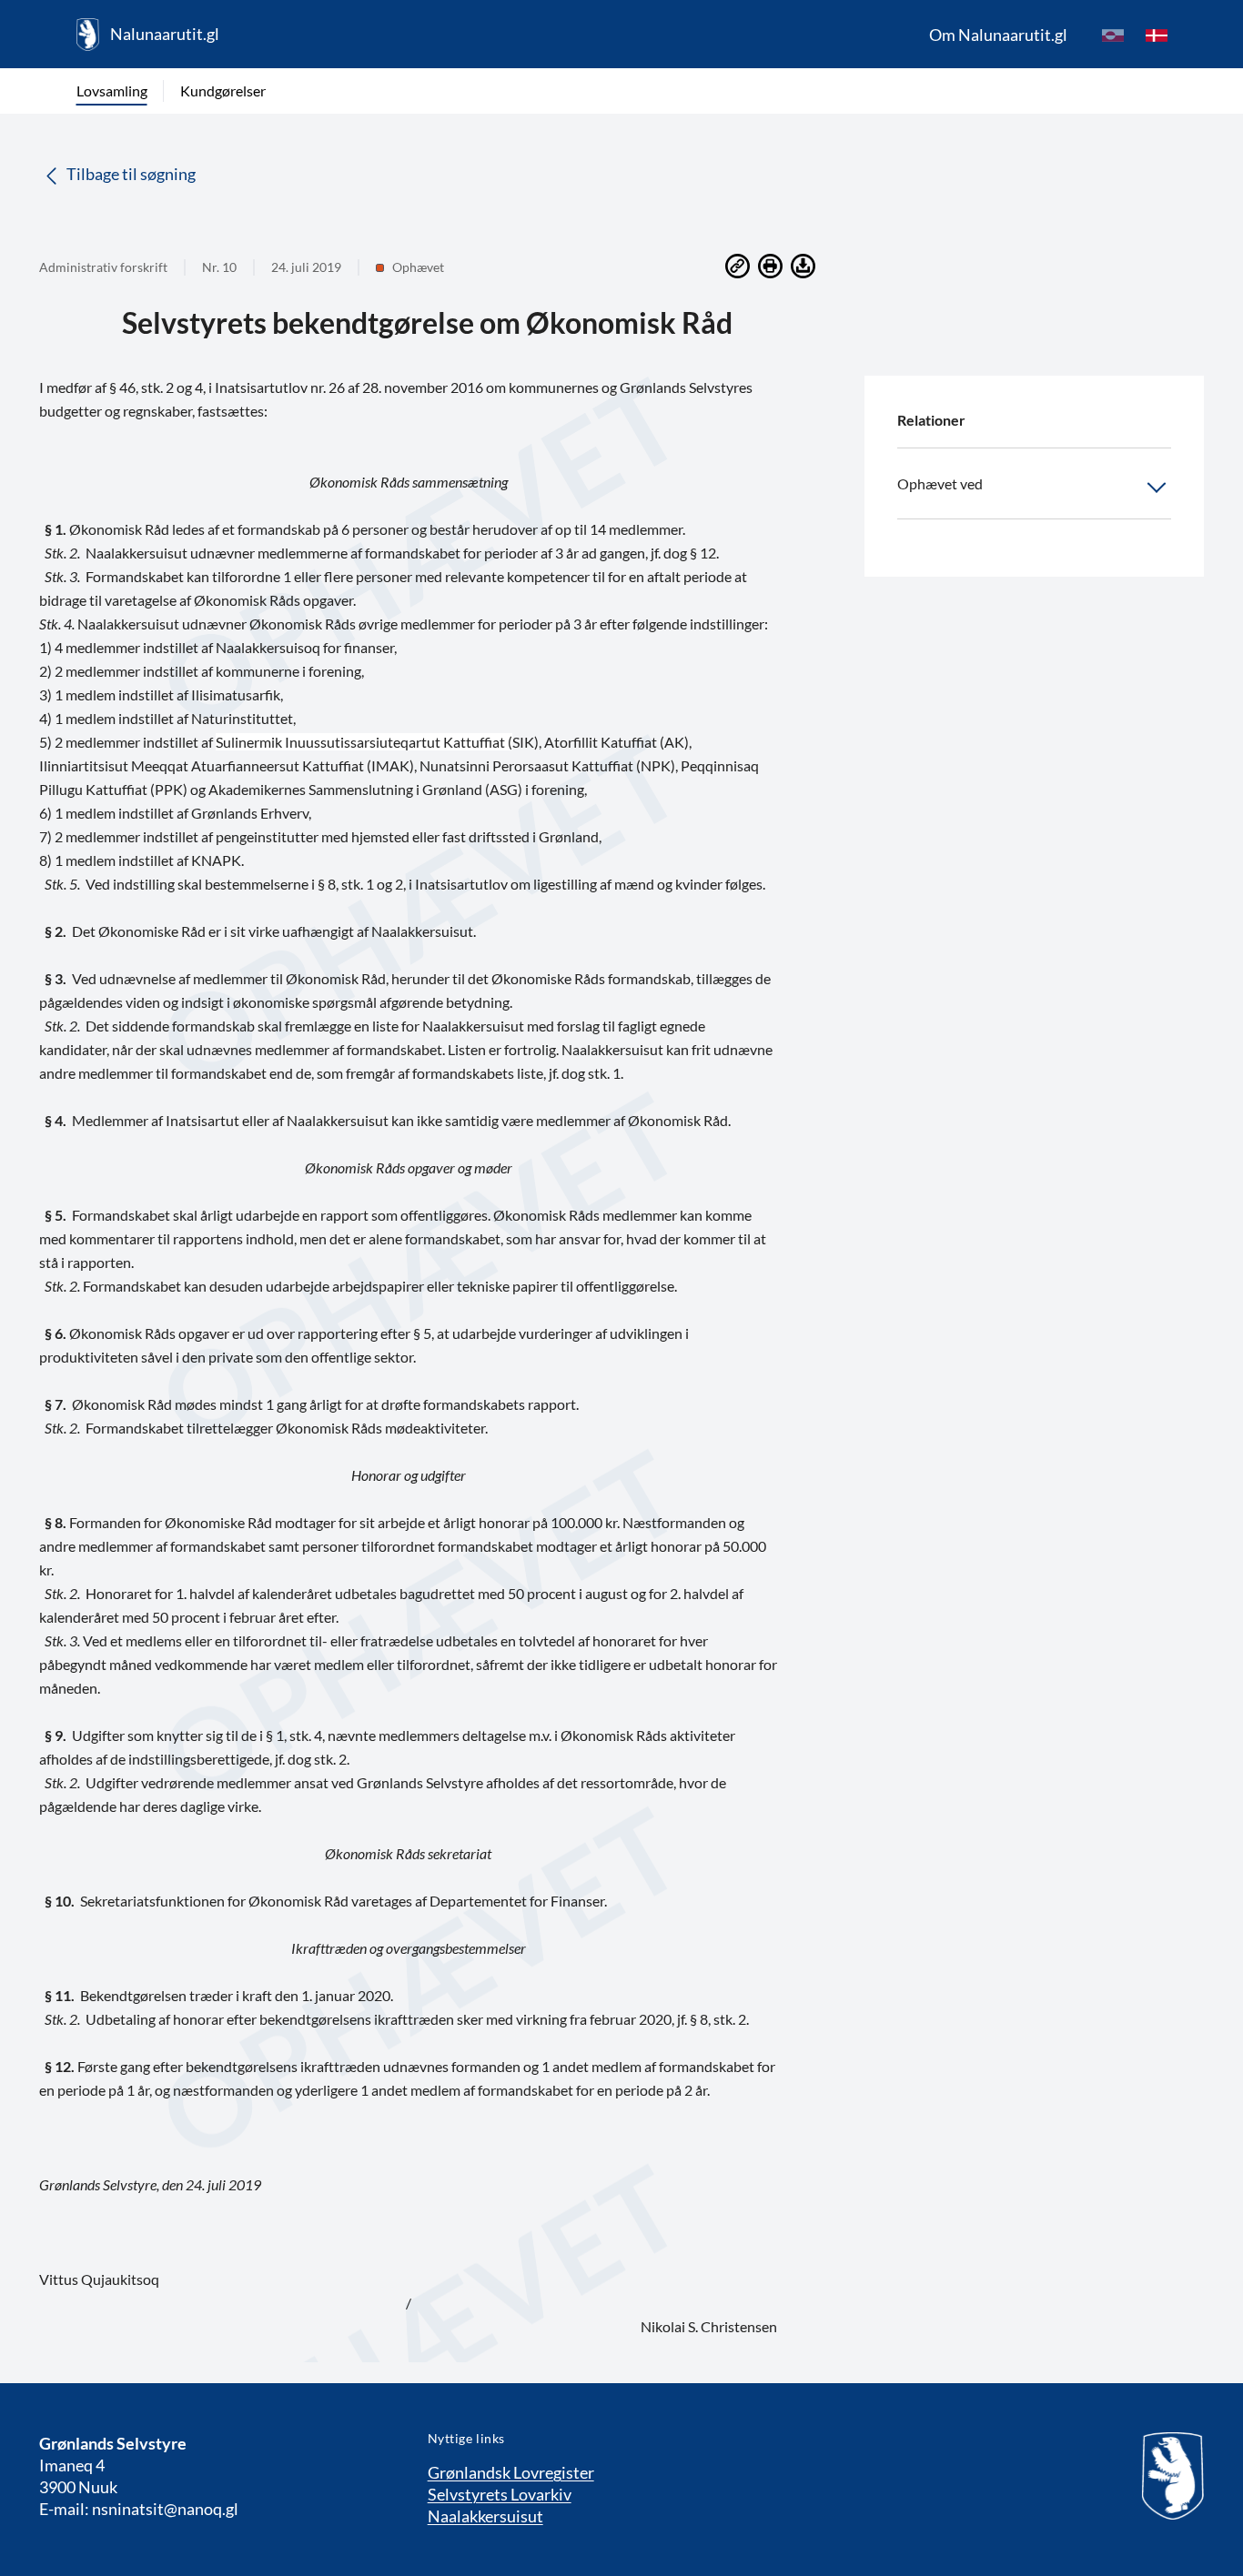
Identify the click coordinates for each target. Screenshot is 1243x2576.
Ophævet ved (940, 483)
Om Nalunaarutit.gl (998, 35)
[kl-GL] (1113, 35)
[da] (1157, 35)
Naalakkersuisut (485, 2516)
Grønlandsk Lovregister (511, 2472)
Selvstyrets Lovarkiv (500, 2494)
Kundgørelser (223, 91)
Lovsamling (112, 91)
